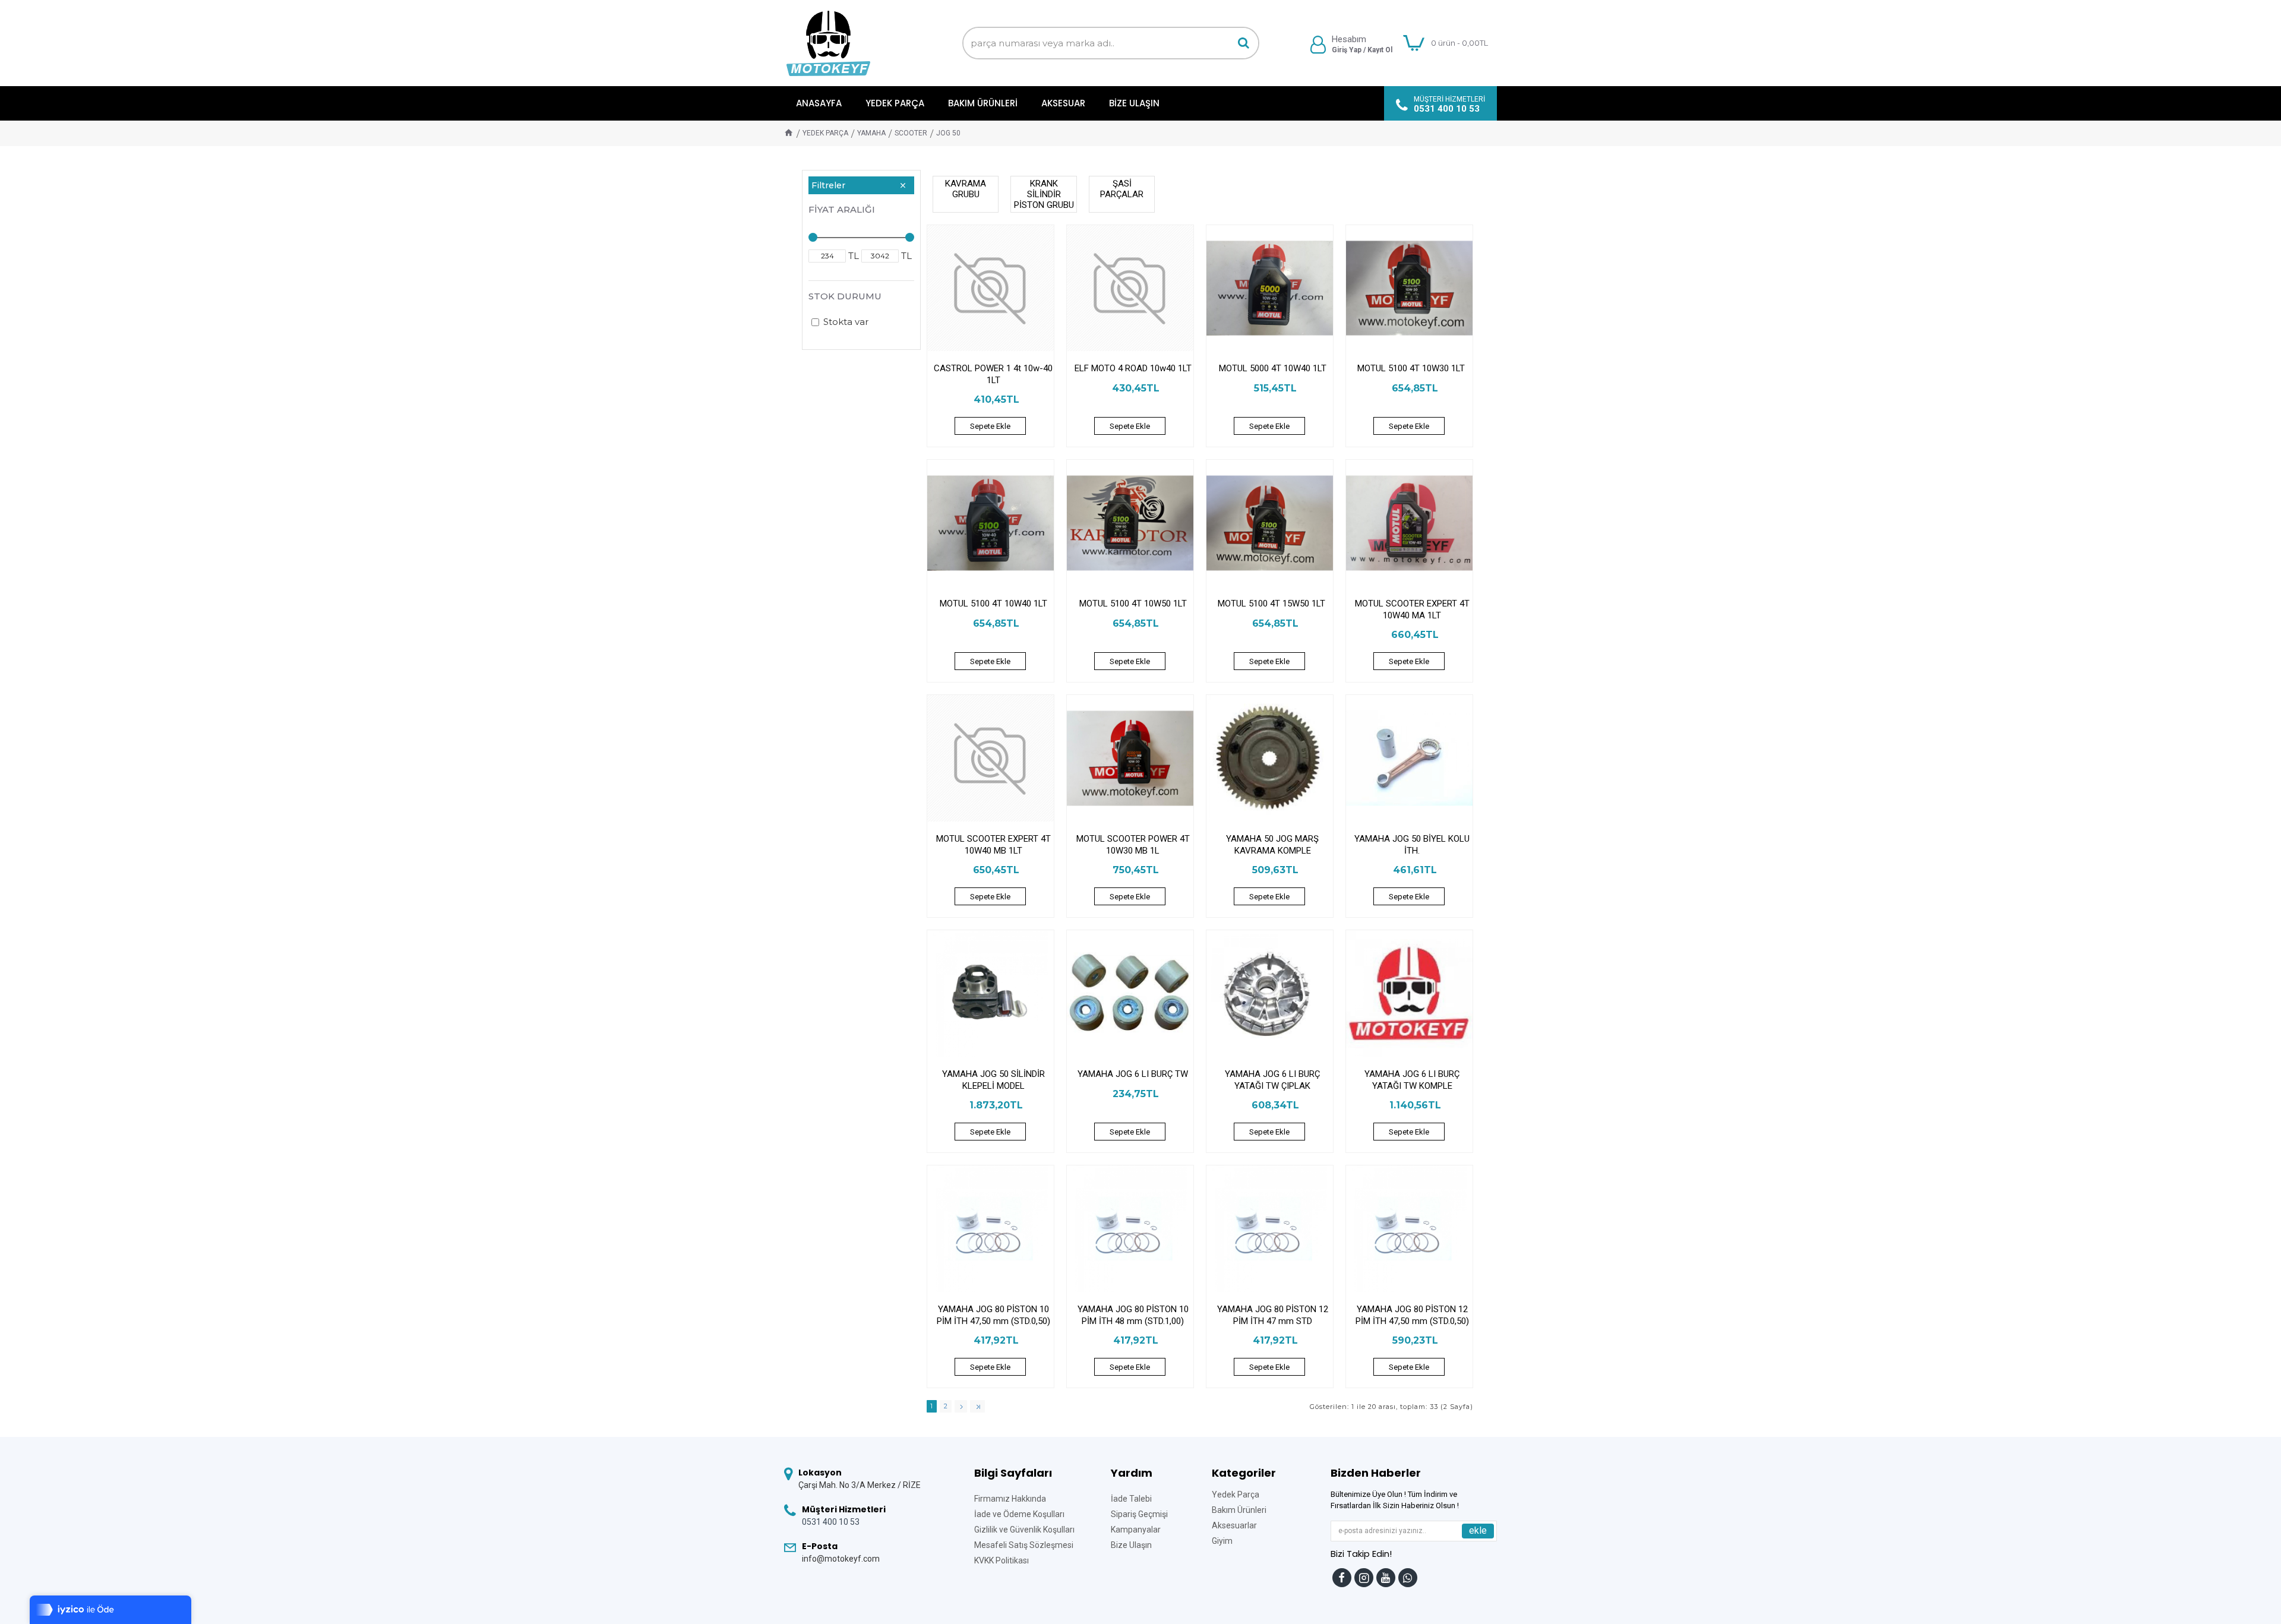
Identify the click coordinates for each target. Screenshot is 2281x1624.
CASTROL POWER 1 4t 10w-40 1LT (993, 374)
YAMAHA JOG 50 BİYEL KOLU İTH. (1412, 845)
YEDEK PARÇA (825, 133)
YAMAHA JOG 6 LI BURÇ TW (1133, 1074)
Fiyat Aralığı (842, 209)
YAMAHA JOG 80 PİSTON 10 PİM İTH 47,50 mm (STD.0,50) (993, 1315)
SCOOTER (911, 133)
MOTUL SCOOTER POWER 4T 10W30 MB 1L (1133, 845)
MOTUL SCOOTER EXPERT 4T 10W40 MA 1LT (1412, 609)
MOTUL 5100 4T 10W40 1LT (993, 604)
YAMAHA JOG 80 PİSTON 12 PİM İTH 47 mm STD (1273, 1315)
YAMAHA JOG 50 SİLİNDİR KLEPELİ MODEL (993, 1080)
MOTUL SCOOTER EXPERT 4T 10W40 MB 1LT (993, 845)
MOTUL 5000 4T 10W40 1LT (1273, 368)
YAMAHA (871, 133)
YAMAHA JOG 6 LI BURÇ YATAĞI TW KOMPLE (1412, 1080)
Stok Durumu (845, 296)
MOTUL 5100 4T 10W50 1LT (1133, 604)
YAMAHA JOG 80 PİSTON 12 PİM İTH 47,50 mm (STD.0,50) (1412, 1315)
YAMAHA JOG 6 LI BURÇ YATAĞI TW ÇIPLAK (1272, 1080)
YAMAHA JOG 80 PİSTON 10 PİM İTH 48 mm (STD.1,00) (1133, 1315)
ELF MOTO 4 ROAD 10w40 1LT (1133, 368)
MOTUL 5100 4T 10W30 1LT (1412, 368)
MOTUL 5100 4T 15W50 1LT (1273, 604)
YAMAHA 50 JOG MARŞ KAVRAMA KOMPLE (1272, 845)
